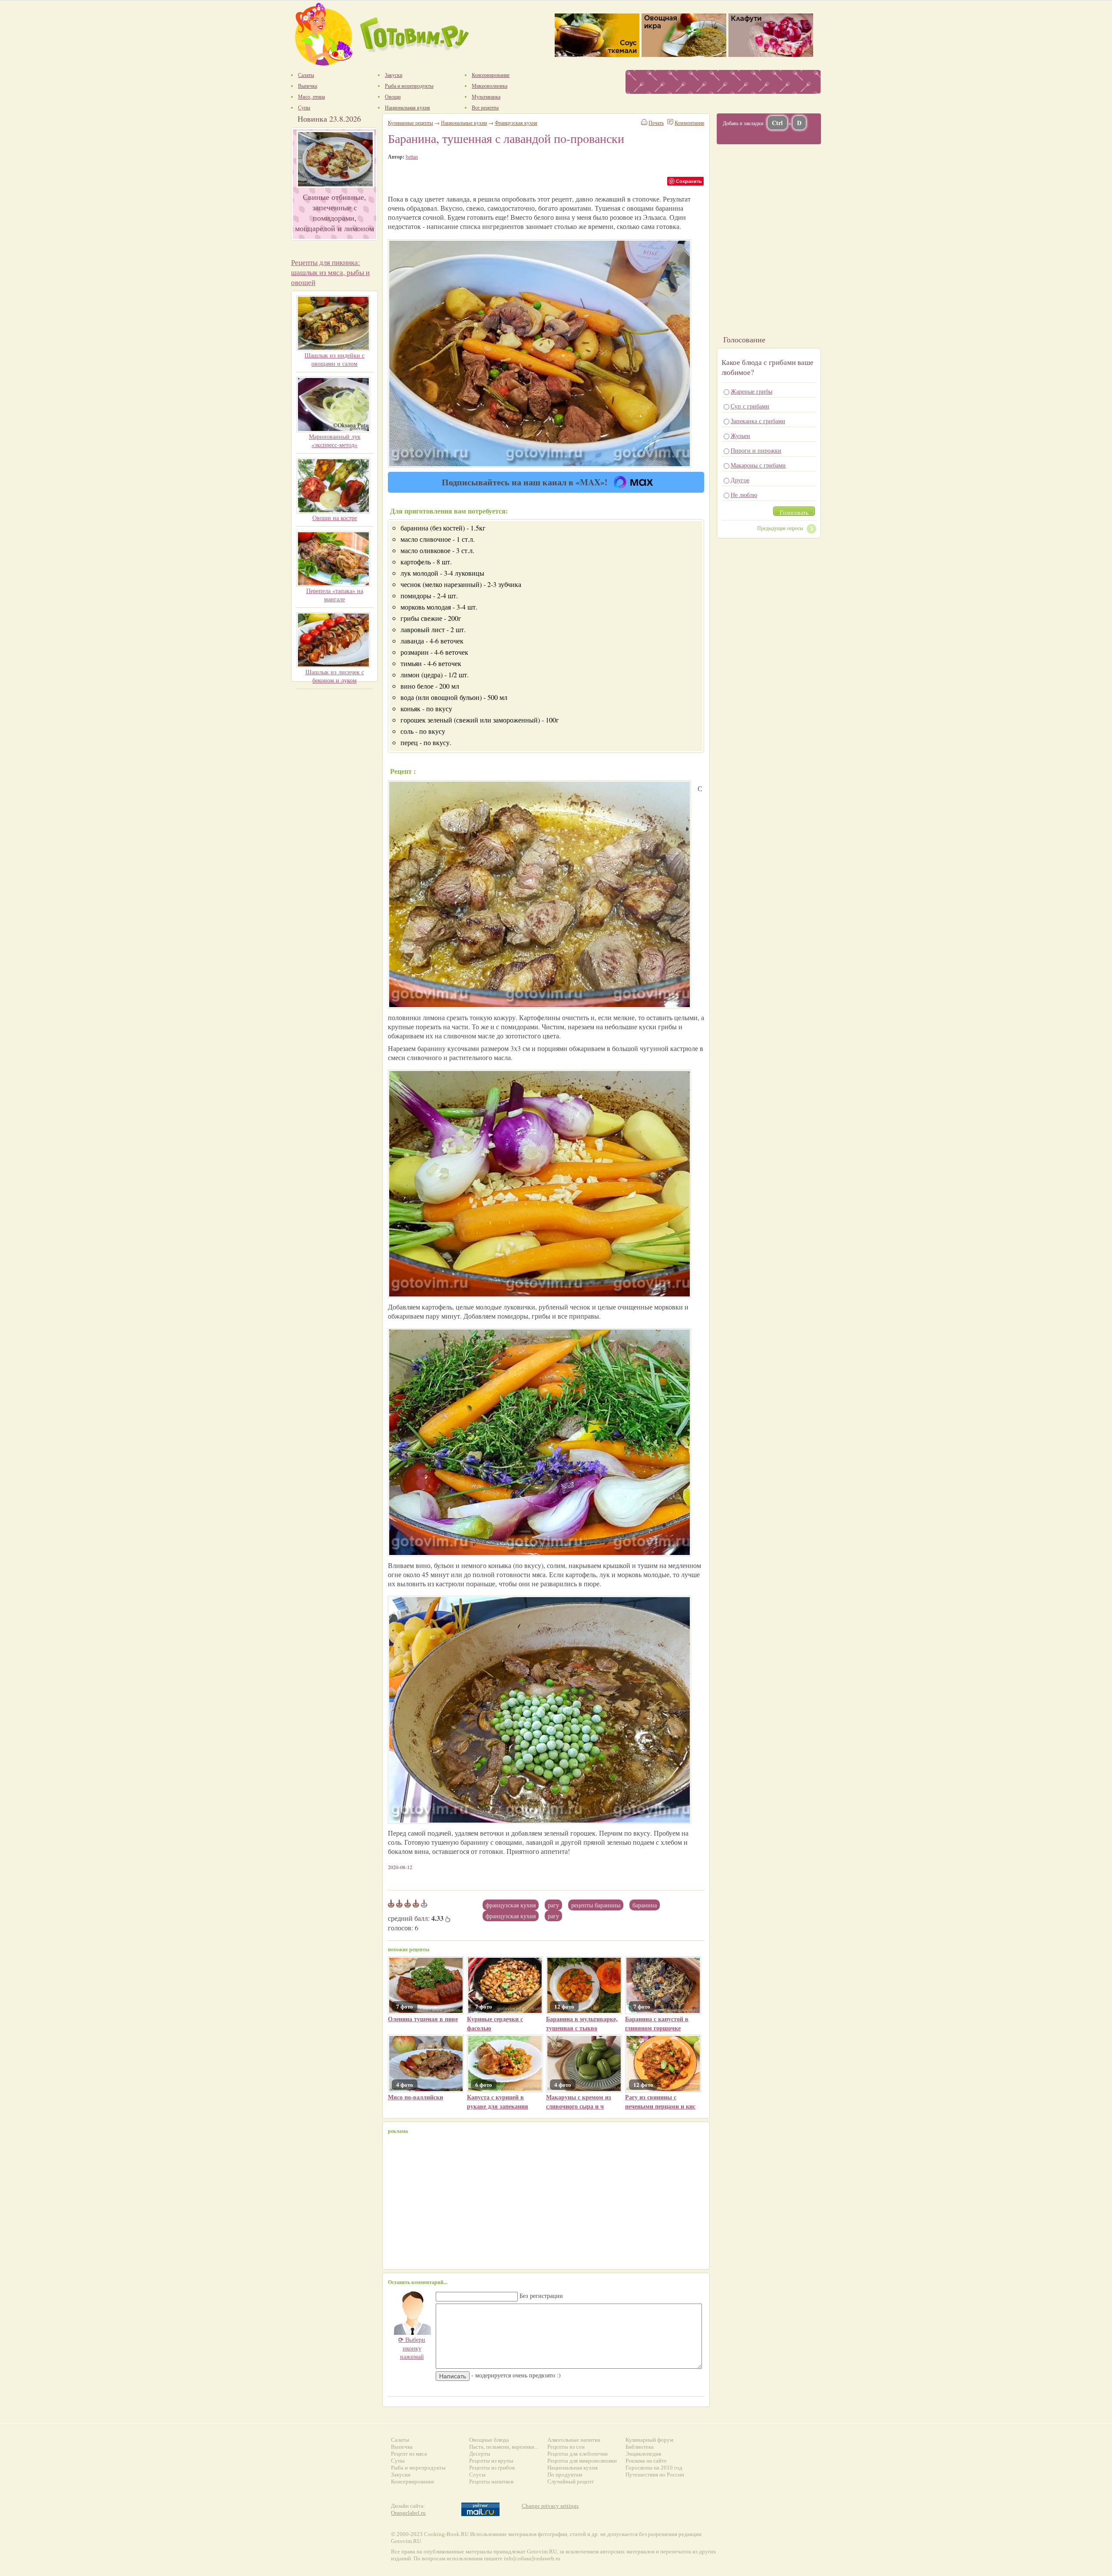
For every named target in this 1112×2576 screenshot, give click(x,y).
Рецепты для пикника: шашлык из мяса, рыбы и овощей (330, 272)
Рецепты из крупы (491, 2461)
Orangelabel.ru (408, 2513)
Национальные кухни (464, 123)
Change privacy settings (550, 2506)
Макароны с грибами (758, 465)
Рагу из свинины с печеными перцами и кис (660, 2102)
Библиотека (640, 2447)
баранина (645, 1905)
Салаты (400, 2440)
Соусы (477, 2475)
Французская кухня (511, 1905)
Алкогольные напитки (574, 2440)
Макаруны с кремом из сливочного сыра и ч (579, 2102)
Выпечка (402, 2447)
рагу (553, 1916)
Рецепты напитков (491, 2482)
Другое (740, 480)
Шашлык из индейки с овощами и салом (334, 359)
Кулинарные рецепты (410, 123)
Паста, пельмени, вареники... (504, 2447)
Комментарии (689, 123)
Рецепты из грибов (492, 2468)
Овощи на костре (335, 518)
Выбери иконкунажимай (412, 2348)
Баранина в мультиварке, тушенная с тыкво (582, 2023)
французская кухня (511, 1916)
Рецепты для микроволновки (582, 2461)
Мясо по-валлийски (415, 2097)
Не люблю (744, 495)
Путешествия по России (655, 2475)
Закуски (401, 2475)
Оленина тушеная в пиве (423, 2019)
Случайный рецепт (571, 2482)
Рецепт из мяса (409, 2454)
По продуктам (565, 2475)
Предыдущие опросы (780, 528)
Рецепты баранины (596, 1905)
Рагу (553, 1905)
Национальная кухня (573, 2468)
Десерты (480, 2454)
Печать (656, 123)
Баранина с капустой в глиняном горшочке (657, 2023)
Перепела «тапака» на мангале (335, 595)
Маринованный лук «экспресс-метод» (335, 441)
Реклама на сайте (646, 2461)
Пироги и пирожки (756, 450)
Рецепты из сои (566, 2447)
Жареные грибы (751, 391)
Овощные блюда (489, 2440)
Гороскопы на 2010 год (654, 2468)
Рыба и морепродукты (418, 2468)
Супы (398, 2461)
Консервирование (413, 2482)
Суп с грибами (750, 406)
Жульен (740, 436)
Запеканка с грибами (758, 421)
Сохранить (689, 181)
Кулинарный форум (649, 2440)
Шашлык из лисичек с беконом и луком (335, 676)
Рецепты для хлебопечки (578, 2454)
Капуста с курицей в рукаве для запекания (498, 2102)
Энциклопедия (643, 2454)
